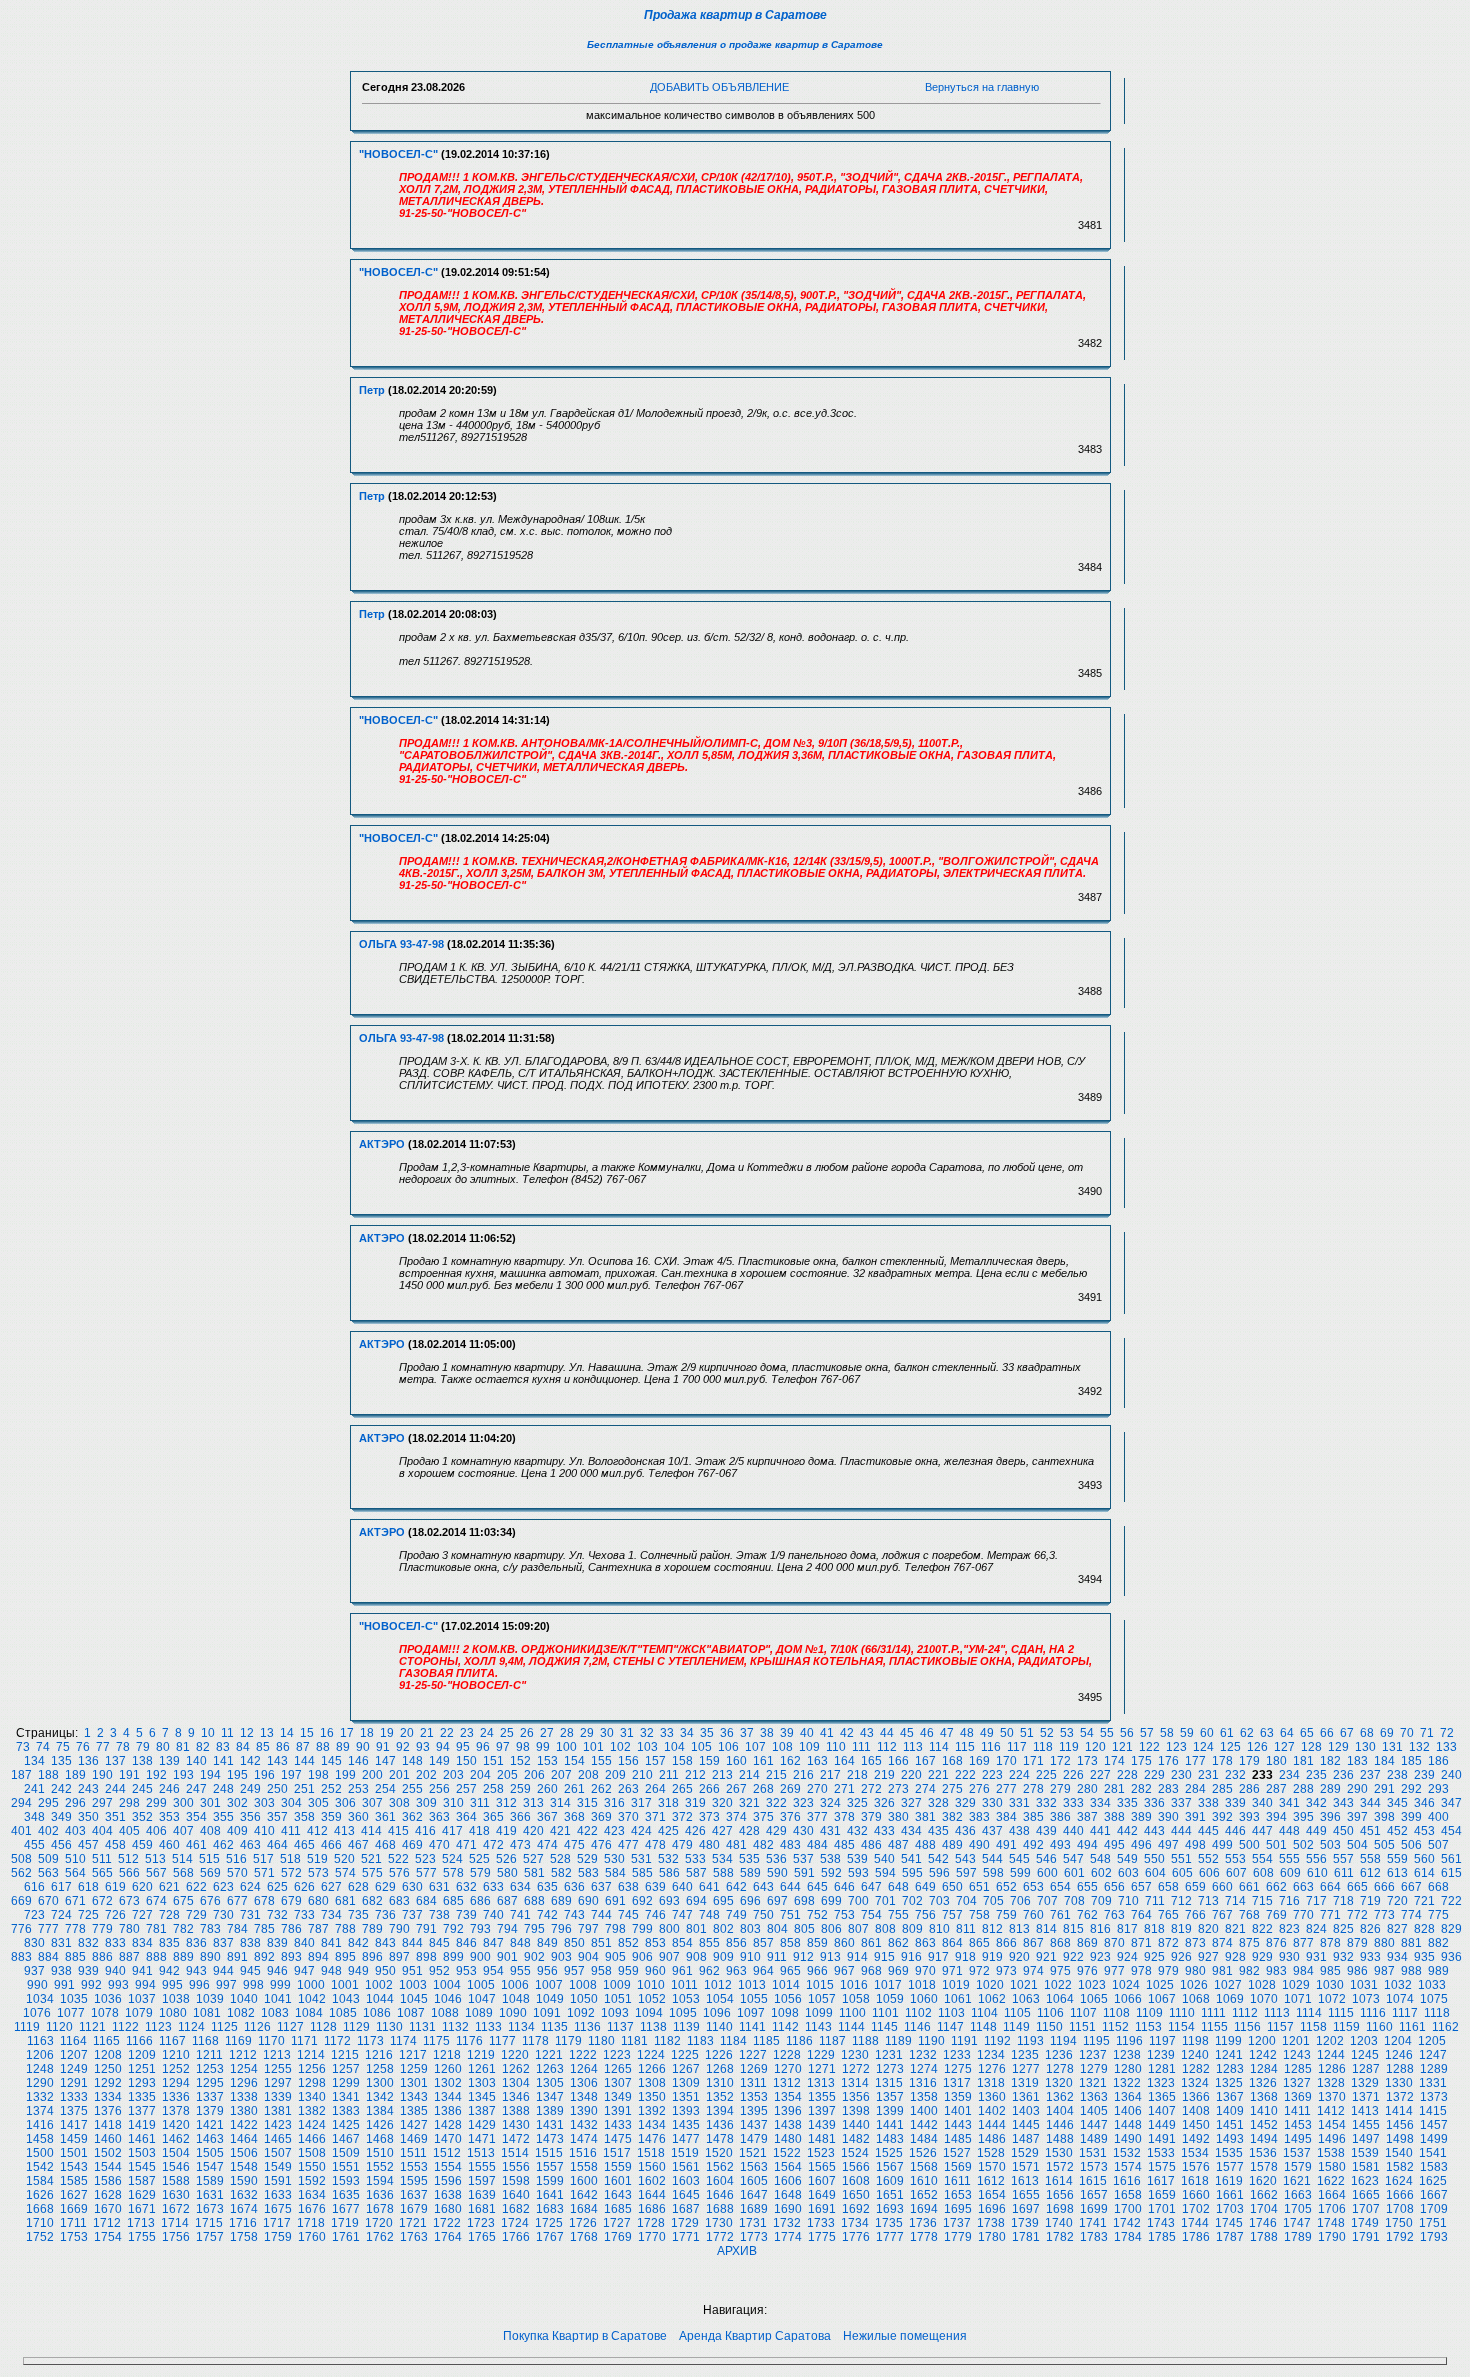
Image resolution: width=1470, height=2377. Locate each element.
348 (34, 1817)
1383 (346, 2111)
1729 (685, 2223)
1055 (754, 1999)
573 (318, 1873)
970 (925, 1971)
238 (1397, 1775)
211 (669, 1775)
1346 (516, 2097)
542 (938, 1859)
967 (844, 1971)
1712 (107, 2223)
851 (601, 1943)
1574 (1128, 2167)
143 (277, 1761)
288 (1303, 1789)
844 (412, 1943)
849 (547, 1943)
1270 (788, 2069)
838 (250, 1943)
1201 (1296, 2041)
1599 (550, 2181)
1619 (1229, 2181)
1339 (278, 2097)
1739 (1025, 2223)
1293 (142, 2083)
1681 (482, 2209)
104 (674, 1747)
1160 (1379, 2027)
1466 (312, 2139)
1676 (312, 2209)
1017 (888, 1985)
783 (210, 1929)
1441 (890, 2125)
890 (210, 1957)
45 (907, 1733)
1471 (482, 2139)
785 (264, 1929)
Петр (372, 390)
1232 (923, 2055)
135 (61, 1761)
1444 (992, 2125)
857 (763, 1943)
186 (1438, 1761)
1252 (176, 2069)
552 (1208, 1859)
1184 (733, 2041)
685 (453, 1901)
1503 (142, 2153)
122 (1149, 1747)
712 (1181, 1901)
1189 (898, 2041)
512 (128, 1859)
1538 (1331, 2153)
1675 (278, 2209)
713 (1208, 1901)
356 (250, 1817)
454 (1451, 1831)
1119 (27, 2027)
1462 (176, 2139)
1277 (1026, 2069)
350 (88, 1817)
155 (601, 1761)
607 (1236, 1873)
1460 (108, 2139)
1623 (1365, 2181)
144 (304, 1761)
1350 (652, 2097)
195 (237, 1775)
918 (965, 1957)
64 (1287, 1733)
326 (884, 1803)
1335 (142, 2097)
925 (1154, 1957)
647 (871, 1887)
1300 (380, 2083)
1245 (1365, 2055)
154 (574, 1761)
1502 (108, 2153)
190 (102, 1775)
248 (223, 1789)
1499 (1434, 2139)
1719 (345, 2223)
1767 (550, 2237)
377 (817, 1817)
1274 (924, 2069)
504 (1357, 1845)
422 (587, 1831)
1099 (819, 2013)
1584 (40, 2181)
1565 (822, 2167)
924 (1127, 1957)
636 (574, 1887)
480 (709, 1845)
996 (199, 1985)
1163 (40, 2041)
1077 (71, 2013)
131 (1392, 1747)
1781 (1026, 2237)
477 (628, 1845)
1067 (1162, 1999)
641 (709, 1887)
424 (641, 1831)
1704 (1264, 2209)
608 (1263, 1873)
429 (776, 1831)
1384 (380, 2111)
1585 (74, 2181)
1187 (832, 2041)
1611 (957, 2181)
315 (587, 1803)
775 (1438, 1915)
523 (425, 1859)
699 (831, 1901)
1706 (1332, 2209)
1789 (1298, 2237)
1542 (40, 2167)
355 (223, 1817)
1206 (40, 2055)
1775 (822, 2237)
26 (527, 1733)
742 (547, 1915)
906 (642, 1957)
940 (115, 1971)
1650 (856, 2195)
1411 (1297, 2111)
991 (64, 1985)
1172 (337, 2041)
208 (588, 1775)
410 (264, 1831)
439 (1046, 1831)
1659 (1162, 2195)
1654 (992, 2195)
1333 (74, 2097)
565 (102, 1873)
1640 (516, 2195)
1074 (1400, 1999)
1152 (1115, 2027)
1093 (615, 2013)
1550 (312, 2167)
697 (777, 1901)
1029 (1296, 1985)
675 (183, 1901)
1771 (686, 2237)
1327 (1297, 2083)
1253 (210, 2069)
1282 (1196, 2069)
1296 (244, 2083)
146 (358, 1761)
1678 (380, 2209)
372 (682, 1817)
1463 (210, 2139)
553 (1235, 1859)
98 (523, 1747)
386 (1060, 1817)
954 (493, 1971)
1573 (1094, 2167)
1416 (40, 2125)
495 (1114, 1845)
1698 (1060, 2209)
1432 (584, 2125)
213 (722, 1775)
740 (493, 1915)
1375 (74, 2111)
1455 (1366, 2125)
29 (587, 1733)
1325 (1229, 2083)
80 (163, 1747)
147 (385, 1761)
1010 (651, 1985)
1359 (958, 2097)
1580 (1332, 2167)
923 (1100, 1957)
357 (277, 1817)
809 (912, 1929)
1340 (312, 2097)
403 (75, 1831)
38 (767, 1733)
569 (210, 1873)
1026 (1194, 1985)
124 (1203, 1747)
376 (790, 1817)
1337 (210, 2097)
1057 (822, 1999)
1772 (720, 2237)
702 (912, 1901)
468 (385, 1845)
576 (399, 1873)
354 (196, 1817)
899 (453, 1957)
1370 (1332, 2097)
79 (143, 1747)
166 (898, 1761)
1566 (856, 2167)
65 (1307, 1733)
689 (561, 1901)
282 (1141, 1789)
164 (844, 1761)
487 (898, 1845)
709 (1101, 1901)
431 (830, 1831)
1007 (549, 1985)
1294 (176, 2083)
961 (682, 1971)
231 (1208, 1775)
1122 (125, 2027)
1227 (753, 2055)
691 (615, 1901)
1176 (469, 2041)
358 (304, 1817)
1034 (40, 1999)
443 (1154, 1831)
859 (817, 1943)
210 (642, 1775)
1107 (1083, 2013)
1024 (1126, 1985)
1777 (890, 2237)
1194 (1063, 2041)
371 (655, 1817)
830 (34, 1943)
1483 (890, 2139)
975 (1060, 1971)
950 (385, 1971)
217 (830, 1775)
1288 (1400, 2069)
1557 (550, 2167)
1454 (1332, 2125)
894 (318, 1957)
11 (227, 1733)
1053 (686, 1999)
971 (952, 1971)
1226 (719, 2055)
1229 (821, 2055)
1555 (482, 2167)
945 (250, 1971)
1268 (720, 2069)
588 (723, 1873)
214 (749, 1775)
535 (749, 1859)
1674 (244, 2209)
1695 (958, 2209)
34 (687, 1733)
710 (1128, 1901)
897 (399, 1957)
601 (1074, 1873)
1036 (108, 1999)
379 (871, 1817)
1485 (958, 2139)
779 (102, 1929)
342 (1316, 1803)
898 (426, 1957)
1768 (584, 2237)
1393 (686, 2111)
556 (1316, 1859)
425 (668, 1831)
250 (277, 1789)
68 (1367, 1733)
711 (1155, 1901)
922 (1073, 1957)
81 (183, 1747)
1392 (652, 2111)
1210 (176, 2055)
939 (88, 1971)
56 (1127, 1733)
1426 (380, 2125)
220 (911, 1775)
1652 (924, 2195)
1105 (1017, 2013)
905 (615, 1957)
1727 (617, 2223)
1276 (992, 2069)
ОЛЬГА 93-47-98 (401, 944)
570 (237, 1873)
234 (1289, 1775)
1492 (1196, 2139)
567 (156, 1873)
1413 (1365, 2111)
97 (503, 1747)
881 (1411, 1943)
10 (208, 1733)
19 (387, 1733)
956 (547, 1971)
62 (1247, 1733)
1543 (74, 2167)
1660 (1196, 2195)
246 (169, 1789)
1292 (108, 2083)
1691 (822, 2209)
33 (667, 1733)
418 (479, 1831)
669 (21, 1901)
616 (34, 1887)
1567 (890, 2167)
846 (466, 1943)
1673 (210, 2209)
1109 (1149, 2013)
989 (1438, 1971)
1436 (720, 2125)
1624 (1399, 2181)
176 (1168, 1761)
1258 (380, 2069)
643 (763, 1887)
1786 (1196, 2237)
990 (37, 1985)
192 (156, 1775)
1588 (176, 2181)
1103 (951, 2013)
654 (1060, 1887)
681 (345, 1901)
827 (1397, 1929)
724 (61, 1915)
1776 (856, 2237)
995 (172, 1985)
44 (887, 1733)
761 (1060, 1915)
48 (967, 1733)
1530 (1059, 2153)
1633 (278, 2195)
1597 (482, 2181)
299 (156, 1803)
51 (1027, 1733)
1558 (584, 2167)
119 (1069, 1747)
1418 (108, 2125)
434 (911, 1831)
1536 (1263, 2153)
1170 (271, 2041)
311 (480, 1803)
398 (1384, 1817)
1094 (649, 2013)
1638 (448, 2195)
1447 (1094, 2125)
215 (776, 1775)
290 (1357, 1789)
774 (1411, 1915)
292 (1411, 1789)
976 (1087, 1971)
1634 (312, 2195)
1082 (241, 2013)
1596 (448, 2181)
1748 (1331, 2223)
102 (620, 1747)
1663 (1298, 2195)
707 (1047, 1901)
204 (480, 1775)
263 (628, 1789)
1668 (40, 2209)
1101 (885, 2013)
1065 (1094, 1999)
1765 (482, 2237)
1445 (1026, 2125)
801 (696, 1929)
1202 (1330, 2041)
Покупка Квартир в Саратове (585, 2336)
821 (1235, 1929)
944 (223, 1971)
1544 (108, 2167)
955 (520, 1971)
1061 (958, 1999)
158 (682, 1761)
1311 (753, 2083)
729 (196, 1915)
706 (1020, 1901)
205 (507, 1775)
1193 (1030, 2041)
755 (898, 1915)
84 (243, 1747)
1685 (618, 2209)
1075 (1434, 1999)
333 (1073, 1803)
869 (1087, 1943)
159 (709, 1761)
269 (790, 1789)
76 (83, 1747)
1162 (1445, 2027)
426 (695, 1831)
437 (992, 1831)
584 (615, 1873)
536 (776, 1859)
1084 (309, 2013)
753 (844, 1915)
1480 (788, 2139)
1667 (1434, 2195)
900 (480, 1957)
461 (196, 1845)
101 (593, 1747)
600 (1047, 1873)
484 (817, 1845)
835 (169, 1943)
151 (493, 1761)
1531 (1093, 2153)
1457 (1434, 2125)
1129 (356, 2027)
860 (844, 1943)
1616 (1127, 2181)
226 (1073, 1775)
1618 (1195, 2181)
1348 (584, 2097)
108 (782, 1747)
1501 (74, 2153)
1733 (821, 2223)
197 (291, 1775)
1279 (1094, 2069)
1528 (991, 2153)
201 (399, 1775)
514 (182, 1859)
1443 (958, 2125)
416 (425, 1831)
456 (61, 1845)
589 (750, 1873)
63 (1267, 1733)
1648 (788, 2195)
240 (1451, 1775)
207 (561, 1775)
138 (142, 1761)
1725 (549, 2223)
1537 (1297, 2153)
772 (1357, 1915)
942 (169, 1971)
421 (560, 1831)
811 (966, 1929)
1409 (1230, 2111)
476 (601, 1845)
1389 (550, 2111)
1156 (1247, 2027)
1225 (685, 2055)
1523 (821, 2153)
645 (817, 1887)
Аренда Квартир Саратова (755, 2336)
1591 (278, 2181)
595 (912, 1873)
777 (48, 1929)
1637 (414, 2195)
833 (115, 1943)
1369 (1298, 2097)
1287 (1366, 2069)
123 (1176, 1747)
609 (1290, 1873)
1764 (448, 2237)
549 (1127, 1859)
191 (129, 1775)
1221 (549, 2055)
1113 (1277, 2013)
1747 (1297, 2223)
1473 (550, 2139)
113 (913, 1747)
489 (952, 1845)
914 (857, 1957)
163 (817, 1761)
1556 (516, 2167)
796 (561, 1929)
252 (331, 1789)
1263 (550, 2069)
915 (884, 1957)
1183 (700, 2041)
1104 (984, 2013)
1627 (74, 2195)
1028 (1262, 1985)
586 (669, 1873)
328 (938, 1803)
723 (34, 1915)
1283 (1230, 2069)
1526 (923, 2153)
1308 (652, 2083)
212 (695, 1775)
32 (647, 1733)
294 (21, 1803)
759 (1006, 1915)
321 (749, 1803)
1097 (751, 2013)
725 (88, 1915)
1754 (108, 2237)
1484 (924, 2139)
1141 (752, 2027)
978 (1141, 1971)
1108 (1116, 2013)
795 (534, 1929)
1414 (1399, 2111)
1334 (108, 2097)
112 (887, 1747)
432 (857, 1831)
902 (534, 1957)
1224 (651, 2055)
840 (304, 1943)
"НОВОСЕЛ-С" (398, 154)
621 (169, 1887)
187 (21, 1775)
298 (129, 1803)
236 (1343, 1775)
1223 (617, 2055)
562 (21, 1873)
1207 (74, 2055)
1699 (1094, 2209)
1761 (346, 2237)
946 (277, 1971)
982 (1249, 1971)
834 (142, 1943)
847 (493, 1943)
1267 (686, 2069)
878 (1330, 1943)
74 (43, 1747)
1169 (238, 2041)
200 (372, 1775)
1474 (584, 2139)
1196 (1129, 2041)
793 (480, 1929)
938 (61, 1971)
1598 (516, 2181)
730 (223, 1915)
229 (1154, 1775)
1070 (1264, 1999)
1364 (1128, 2097)
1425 (346, 2125)
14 (287, 1733)
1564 (788, 2167)
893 (291, 1957)
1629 (142, 2195)
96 (483, 1747)
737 (412, 1915)
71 (1427, 1733)
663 (1303, 1887)
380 (898, 1817)
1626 (40, 2195)
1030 (1330, 1985)
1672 (176, 2209)
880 (1384, 1943)
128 (1311, 1747)
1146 (917, 2027)
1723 (481, 2223)
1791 (1366, 2237)
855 (709, 1943)
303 (264, 1803)
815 (1073, 1929)
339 (1235, 1803)
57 (1147, 1733)
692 (642, 1901)
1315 (889, 2083)
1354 (788, 2097)
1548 (244, 2167)
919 (992, 1957)
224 (1019, 1775)
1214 (311, 2055)
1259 (414, 2069)
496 (1141, 1845)
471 (466, 1845)
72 (1447, 1733)
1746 (1263, 2223)
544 (992, 1859)
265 (682, 1789)
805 (804, 1929)
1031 (1364, 1985)
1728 (651, 2223)
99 (543, 1747)
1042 (312, 1999)
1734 (855, 2223)
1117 (1405, 2013)
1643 (618, 2195)
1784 (1128, 2237)
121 (1122, 1747)
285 (1222, 1789)
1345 (482, 2097)
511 (102, 1859)
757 (952, 1915)
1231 (889, 2055)
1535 (1229, 2153)
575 (372, 1873)
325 (857, 1803)
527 (533, 1859)
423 (614, 1831)
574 (345, 1873)
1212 (243, 2055)
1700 (1128, 2209)
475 (574, 1845)
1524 (855, 2153)
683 (399, 1901)
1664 (1332, 2195)
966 (817, 1971)
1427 (414, 2125)
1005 (481, 1985)
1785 (1162, 2237)
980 (1195, 1971)
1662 (1264, 2195)
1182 (667, 2041)
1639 (482, 2195)
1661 (1230, 2195)
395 (1303, 1817)
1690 (788, 2209)
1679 (414, 2209)
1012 (718, 1985)
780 (129, 1929)
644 (790, 1887)
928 (1235, 1957)
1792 (1400, 2237)
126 (1257, 1747)
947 (304, 1971)
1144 (851, 2027)
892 (264, 1957)
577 (426, 1873)
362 (412, 1817)
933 (1370, 1957)
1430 (516, 2125)
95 (463, 1747)
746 (655, 1915)
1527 (957, 2153)
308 (399, 1803)
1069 (1230, 1999)
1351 (686, 2097)
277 (1006, 1789)
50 (1007, 1733)
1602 (652, 2181)
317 (641, 1803)
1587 (142, 2181)
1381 (278, 2111)
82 (203, 1747)
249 (250, 1789)
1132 (455, 2027)
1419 (142, 2125)
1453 (1298, 2125)
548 (1100, 1859)
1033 (1432, 1985)
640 (682, 1887)
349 (61, 1817)
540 (884, 1859)
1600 (584, 2181)
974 (1033, 1971)
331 (1019, 1803)
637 (601, 1887)
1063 (1026, 1999)
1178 (535, 2041)
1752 (40, 2237)
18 (367, 1733)
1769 (618, 2237)
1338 (244, 2097)
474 (547, 1845)
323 (803, 1803)
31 (627, 1733)
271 (844, 1789)
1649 (822, 2195)
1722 (447, 2223)
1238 (1127, 2055)
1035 (74, 1999)
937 (34, 1971)
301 (210, 1803)
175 (1141, 1761)
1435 (686, 2125)
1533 (1161, 2153)
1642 (584, 2195)
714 (1235, 1901)
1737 (957, 2223)
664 (1330, 1887)
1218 (447, 2055)
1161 (1412, 2027)
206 (534, 1775)
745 (628, 1915)
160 (736, 1761)
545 (1019, 1859)
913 (830, 1957)
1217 (413, 2055)
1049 (550, 1999)
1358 (924, 2097)
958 (601, 1971)
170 (1006, 1761)
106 (728, 1747)
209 (615, 1775)
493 (1060, 1845)
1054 (720, 1999)
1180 (601, 2041)
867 (1033, 1943)
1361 (1026, 2097)
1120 (59, 2027)
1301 (414, 2083)
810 (939, 1929)
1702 (1196, 2209)
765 (1168, 1915)
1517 (617, 2153)
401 (21, 1831)
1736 (923, 2223)
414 (371, 1831)
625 (277, 1887)
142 (250, 1761)
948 (331, 1971)
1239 (1161, 2055)
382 (952, 1817)
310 (453, 1803)
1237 (1093, 2055)
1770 (652, 2237)
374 (736, 1817)
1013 (752, 1985)
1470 (448, 2139)
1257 (346, 2069)
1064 (1060, 1999)
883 (21, 1957)
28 (567, 1733)
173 (1087, 1761)
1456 (1400, 2125)
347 (1451, 1803)
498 (1195, 1845)
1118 (1437, 2013)
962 (709, 1971)
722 (1451, 1901)
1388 (516, 2111)
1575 (1162, 2167)
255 (412, 1789)
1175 (436, 2041)
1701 (1162, 2209)
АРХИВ (737, 2251)
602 (1101, 1873)
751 (790, 1915)
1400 (924, 2111)
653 (1033, 1887)
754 (871, 1915)
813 (1019, 1929)
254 (385, 1789)
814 (1046, 1929)
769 (1276, 1915)
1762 (380, 2237)
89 (343, 1747)
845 (439, 1943)
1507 (278, 2153)
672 (102, 1901)
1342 (380, 2097)
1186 (799, 2041)
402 (48, 1831)
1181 (634, 2041)
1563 (754, 2167)
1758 (244, 2237)
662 (1276, 1887)
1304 (516, 2083)
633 (493, 1887)
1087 (411, 2013)
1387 (482, 2111)
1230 (855, 2055)
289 (1330, 1789)
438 (1019, 1831)
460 (169, 1845)
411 (291, 1831)
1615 (1093, 2181)
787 (318, 1929)
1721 (413, 2223)
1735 (889, 2223)
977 (1114, 1971)
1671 (142, 2209)
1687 (686, 2209)
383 (979, 1817)
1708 (1400, 2209)
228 (1127, 1775)
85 (263, 1747)
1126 (257, 2027)
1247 (1433, 2055)
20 (407, 1733)
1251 (142, 2069)
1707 (1366, 2209)
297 (102, 1803)
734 (331, 1915)
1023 (1092, 1985)
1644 (652, 2195)
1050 (584, 1999)
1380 (244, 2111)
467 (358, 1845)
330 (992, 1803)
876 (1276, 1943)
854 (682, 1943)
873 (1195, 1943)
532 (668, 1859)
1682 (516, 2209)
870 (1114, 1943)
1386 (448, 2111)
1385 (414, 2111)
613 (1397, 1873)
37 (747, 1733)
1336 (176, 2097)
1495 (1298, 2139)
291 (1384, 1789)
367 (547, 1817)
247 (196, 1789)
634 (520, 1887)
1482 (856, 2139)
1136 (587, 2027)
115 (965, 1747)
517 (263, 1859)
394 (1276, 1817)
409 (237, 1831)
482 (763, 1845)
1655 (1026, 2195)
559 (1397, 1859)
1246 (1399, 2055)
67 (1347, 1733)
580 (507, 1873)
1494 (1264, 2139)
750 (763, 1915)
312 (506, 1803)
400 (1438, 1817)
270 (817, 1789)
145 (331, 1761)
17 (347, 1733)
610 (1317, 1873)
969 (898, 1971)
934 (1397, 1957)
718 (1343, 1901)
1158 (1313, 2027)
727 (142, 1915)
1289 (1434, 2069)
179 (1249, 1761)
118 (1043, 1747)
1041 (278, 1999)
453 (1424, 1831)
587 (696, 1873)
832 (88, 1943)
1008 (583, 1985)
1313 (821, 2083)
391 (1195, 1817)
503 (1330, 1845)
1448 (1128, 2125)
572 (291, 1873)
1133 (488, 2027)
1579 (1298, 2167)
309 (426, 1803)
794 (507, 1929)
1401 (958, 2111)
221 (938, 1775)
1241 (1229, 2055)
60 (1207, 1733)
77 (103, 1747)
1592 (312, 2181)
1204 (1398, 2041)
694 (696, 1901)
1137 (620, 2027)
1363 (1094, 2097)
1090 (513, 2013)
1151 (1082, 2027)
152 (520, 1761)
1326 (1263, 2083)
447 (1262, 1831)
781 (156, 1929)
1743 (1161, 2223)
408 (210, 1831)
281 (1114, 1789)
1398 (856, 2111)
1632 (244, 2195)
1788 (1264, 2237)
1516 (583, 2153)
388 (1114, 1817)
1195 (1096, 2041)
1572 (1060, 2167)
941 (142, 1971)
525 (479, 1859)
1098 (785, 2013)
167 (925, 1761)
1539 (1365, 2153)
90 (363, 1747)
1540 (1399, 2153)
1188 (865, 2041)
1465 (278, 2139)
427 (722, 1831)
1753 (74, 2237)
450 (1343, 1831)
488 (925, 1845)
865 (979, 1943)
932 (1343, 1957)
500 (1249, 1845)
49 (987, 1733)
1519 (685, 2153)
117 (1017, 1747)
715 (1262, 1901)
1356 (856, 2097)
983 (1276, 1971)
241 (34, 1789)
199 (345, 1775)
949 (358, 1971)
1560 (652, 2167)
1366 (1196, 2097)
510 (75, 1859)
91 (383, 1747)
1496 (1332, 2139)
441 (1100, 1831)
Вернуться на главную (982, 87)
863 (925, 1943)
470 (439, 1845)
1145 (884, 2027)
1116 (1373, 2013)
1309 (686, 2083)
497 (1168, 1845)
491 (1006, 1845)
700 (858, 1901)
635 (547, 1887)
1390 (584, 2111)
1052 (652, 1999)
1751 (1433, 2223)
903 (561, 1957)
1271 (822, 2069)
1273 (890, 2069)
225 (1046, 1775)
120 (1095, 1747)
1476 (652, 2139)
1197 (1162, 2041)
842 (358, 1943)
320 (722, 1803)
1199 (1228, 2041)
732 (277, 1915)
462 (223, 1845)
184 (1384, 1761)
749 (736, 1915)
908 (696, 1957)
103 (647, 1747)
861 (871, 1943)
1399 (890, 2111)
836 (196, 1943)
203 (453, 1775)
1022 (1058, 1985)
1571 (1026, 2167)
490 (979, 1845)
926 (1181, 1957)
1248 (40, 2069)
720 (1397, 1901)
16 (327, 1733)
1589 (210, 2181)
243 (88, 1789)
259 (520, 1789)
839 (277, 1943)
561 (1451, 1859)
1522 (787, 2153)
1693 (890, 2209)
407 (183, 1831)
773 (1384, 1915)
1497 (1366, 2139)
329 (965, 1803)
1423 (278, 2125)
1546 (176, 2167)
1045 (414, 1999)
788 (345, 1929)
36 (727, 1733)
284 (1195, 1789)
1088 (445, 2013)
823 (1289, 1929)
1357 (890, 2097)
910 (750, 1957)
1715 (209, 2223)
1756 (176, 2237)
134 (34, 1761)
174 (1114, 1761)
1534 (1195, 2153)
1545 (142, 2167)
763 (1114, 1915)
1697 (1026, 2209)
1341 (346, 2097)
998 (253, 1985)
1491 (1162, 2139)
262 (601, 1789)
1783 (1094, 2237)
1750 (1399, 2223)
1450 (1196, 2125)
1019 (956, 1985)
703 (939, 1901)
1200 (1262, 2041)
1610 (924, 2181)
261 (574, 1789)
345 (1397, 1803)
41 (827, 1733)
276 (979, 1789)
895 (345, 1957)
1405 (1094, 2111)
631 (439, 1887)
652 (1006, 1887)
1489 (1094, 2139)
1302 (448, 2083)
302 (237, 1803)
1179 (568, 2041)
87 (303, 1747)
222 (965, 1775)
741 (520, 1915)
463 (250, 1845)
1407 (1162, 2111)
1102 (918, 2013)
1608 (856, 2181)
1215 (345, 2055)
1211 (209, 2055)
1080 (173, 2013)
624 (250, 1887)
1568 (924, 2167)
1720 (379, 2223)
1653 (958, 2195)
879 (1357, 1943)
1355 (822, 2097)
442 (1127, 1831)
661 (1249, 1887)
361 (385, 1817)
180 (1276, 1761)
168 (952, 1761)
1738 (991, 2223)
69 (1387, 1733)
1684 (584, 2209)
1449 (1162, 2125)
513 (155, 1859)
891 (237, 1957)
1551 (346, 2167)
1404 (1060, 2111)
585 (642, 1873)
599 (1020, 1873)
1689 (754, 2209)
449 (1316, 1831)
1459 (74, 2139)
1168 (205, 2041)
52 (1047, 1733)
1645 (686, 2195)
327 (911, 1803)
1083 (275, 2013)
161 (763, 1761)
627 (331, 1887)
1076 (37, 2013)
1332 (40, 2097)
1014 (786, 1985)
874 (1222, 1943)
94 (443, 1747)
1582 (1400, 2167)
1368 (1264, 2097)
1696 (992, 2209)
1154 (1181, 2027)
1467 (346, 2139)
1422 (244, 2125)
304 (291, 1803)
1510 (380, 2153)
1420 (176, 2125)
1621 (1297, 2181)
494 (1087, 1845)
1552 (380, 2167)
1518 (651, 2153)
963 (736, 1971)
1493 (1230, 2139)
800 (669, 1929)
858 (790, 1943)
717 (1316, 1901)
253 (358, 1789)
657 (1141, 1887)
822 (1262, 1929)
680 (318, 1901)
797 (588, 1929)
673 (129, 1901)
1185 (766, 2041)
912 (803, 1957)
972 (979, 1971)
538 (830, 1859)
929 (1262, 1957)
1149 (1016, 2027)
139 (169, 1761)
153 (547, 1761)
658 (1168, 1887)
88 (323, 1747)
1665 (1366, 2195)
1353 (754, 2097)
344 (1370, 1803)
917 (938, 1957)
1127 (290, 2027)
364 (466, 1817)
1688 (720, 2209)
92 (403, 1747)
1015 (820, 1985)
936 (1451, 1957)
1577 (1230, 2167)
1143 (818, 2027)
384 (1006, 1817)
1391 (618, 2111)
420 (533, 1831)
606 (1209, 1873)
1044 (380, 1999)
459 (142, 1845)
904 (588, 1957)
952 (439, 1971)
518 (290, 1859)
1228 (787, 2055)
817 (1127, 1929)
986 (1357, 1971)
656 (1114, 1887)
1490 (1128, 2139)
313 (533, 1803)
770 (1303, 1915)
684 (426, 1901)
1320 (1059, 2083)
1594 (380, 2181)
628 (358, 1887)
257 (466, 1789)
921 (1046, 1957)
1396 (788, 2111)
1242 (1263, 2055)
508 (21, 1859)
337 (1181, 1803)
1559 (618, 2167)
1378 (176, 2111)
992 (91, 1985)
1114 (1309, 2013)
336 (1154, 1803)
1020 (990, 1985)
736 (385, 1915)
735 (358, 1915)
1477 (686, 2139)
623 (223, 1887)
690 (588, 1901)
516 (236, 1859)
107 (755, 1747)
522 (398, 1859)
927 (1208, 1957)
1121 (92, 2027)
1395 (754, 2111)
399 (1411, 1817)
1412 (1331, 2111)
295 (48, 1803)
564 (75, 1873)
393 (1249, 1817)
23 (467, 1733)
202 (426, 1775)
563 (48, 1873)
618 (88, 1887)
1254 (244, 2069)
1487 (1026, 2139)
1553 (414, 2167)
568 (183, 1873)
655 (1087, 1887)
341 (1289, 1803)
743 (574, 1915)
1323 (1161, 2083)
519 (317, 1859)
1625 (1433, 2181)
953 (466, 1971)
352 (142, 1817)
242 (61, 1789)
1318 (991, 2083)
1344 (448, 2097)
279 (1060, 1789)
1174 (403, 2041)
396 (1330, 1817)
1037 (142, 1999)
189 (75, 1775)
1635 (346, 2195)
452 (1397, 1831)
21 (427, 1733)
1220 (515, 2055)
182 (1330, 1761)
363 (439, 1817)
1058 (856, 1999)
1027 (1228, 1985)
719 (1370, 1901)
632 (466, 1887)
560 (1424, 1859)
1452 (1264, 2125)
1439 (822, 2125)
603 (1128, 1873)
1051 (618, 1999)
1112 (1245, 2013)
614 (1424, 1873)
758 (979, 1915)
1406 (1128, 2111)
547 (1073, 1859)
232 (1235, 1775)
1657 (1094, 2195)
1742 (1127, 2223)
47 (947, 1733)
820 (1208, 1929)
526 (506, 1859)
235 (1316, 1775)
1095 (683, 2013)
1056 (788, 1999)
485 (844, 1845)
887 (129, 1957)
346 (1424, 1803)
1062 (992, 1999)
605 (1182, 1873)
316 (614, 1803)
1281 (1162, 2069)
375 (763, 1817)
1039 (210, 1999)
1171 (304, 2041)
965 (790, 1971)
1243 (1297, 2055)
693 (669, 1901)
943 (196, 1971)
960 (655, 1971)
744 (601, 1915)
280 (1087, 1789)
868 (1060, 1943)
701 (885, 1901)
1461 (142, 2139)
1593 (346, 2181)
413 (344, 1831)
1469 (414, 2139)
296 (75, 1803)
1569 (958, 2167)
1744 (1195, 2223)
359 (331, 1817)
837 (223, 1943)
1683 (550, 2209)
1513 (481, 2153)
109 (809, 1747)
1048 (516, 1999)
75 (63, 1747)
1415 (1433, 2111)
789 (372, 1929)
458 (115, 1845)
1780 (992, 2237)
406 (156, 1831)
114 (939, 1747)
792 (453, 1929)
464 (277, 1845)
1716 (243, 2223)
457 (88, 1845)
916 (911, 1957)
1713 (141, 2223)
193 (183, 1775)
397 (1357, 1817)
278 (1033, 1789)
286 (1249, 1789)
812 (992, 1929)
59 (1187, 1733)
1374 (40, 2111)
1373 (1434, 2097)
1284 (1264, 2069)
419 (506, 1831)
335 (1127, 1803)
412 (317, 1831)
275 (952, 1789)
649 (925, 1887)
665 (1357, 1887)
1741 (1093, 2223)
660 (1222, 1887)
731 (250, 1915)
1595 (414, 2181)
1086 (377, 2013)
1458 (40, 2139)
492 (1033, 1845)
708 (1074, 1901)
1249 (74, 2069)
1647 (754, 2195)
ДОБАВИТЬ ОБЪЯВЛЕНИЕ (719, 87)
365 (493, 1817)
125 (1230, 1747)
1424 (312, 2125)
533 (695, 1859)
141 (223, 1761)
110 (836, 1747)
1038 (176, 1999)
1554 (448, 2167)
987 (1384, 1971)
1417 (74, 2125)
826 (1370, 1929)
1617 (1161, 2181)
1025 (1160, 1985)
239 (1424, 1775)
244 (115, 1789)
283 (1168, 1789)
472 (493, 1845)
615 (1451, 1873)
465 (304, 1845)
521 (371, 1859)
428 (749, 1831)
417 (452, 1831)
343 (1343, 1803)
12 (247, 1733)
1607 (822, 2181)
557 (1343, 1859)
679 (291, 1901)
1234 (991, 2055)
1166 (139, 2041)
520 (344, 1859)
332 (1046, 1803)
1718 (311, 2223)
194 (210, 1775)
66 (1327, 1733)
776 (21, 1929)
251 (304, 1789)
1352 (720, 2097)
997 (226, 1985)
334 (1100, 1803)
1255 (278, 2069)
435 (938, 1831)
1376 (108, 2111)
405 (129, 1831)
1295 (210, 2083)
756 (925, 1915)
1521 (753, 2153)
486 (871, 1845)
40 (807, 1733)
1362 (1060, 2097)
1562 (720, 2167)
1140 (719, 2027)
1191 (964, 2041)
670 (48, 1901)
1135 (554, 2027)
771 (1330, 1915)
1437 (754, 2125)
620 (142, 1887)
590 (777, 1873)
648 (898, 1887)
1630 (176, 2195)
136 (88, 1761)
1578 (1264, 2167)
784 (237, 1929)
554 (1262, 1859)
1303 (482, 2083)
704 (966, 1901)
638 (628, 1887)
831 (61, 1943)
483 (790, 1845)
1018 (922, 1985)
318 (668, 1803)
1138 (653, 2027)
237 (1370, 1775)
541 (911, 1859)
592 (831, 1873)
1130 (389, 2027)
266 (709, 1789)
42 (847, 1733)
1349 (618, 2097)
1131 (422, 2027)
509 (48, 1859)
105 (701, 1747)
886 (102, 1957)
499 (1222, 1845)
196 (264, 1775)
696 (750, 1901)
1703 (1230, 2209)
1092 (581, 2013)
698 (804, 1901)
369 (601, 1817)
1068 (1196, 1999)
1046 (448, 1999)
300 (183, 1803)
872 (1168, 1943)
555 (1289, 1859)
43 (867, 1733)
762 (1087, 1915)
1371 (1366, 2097)
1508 (312, 2153)
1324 (1195, 2083)
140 (196, 1761)
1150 (1049, 2027)
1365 (1162, 2097)
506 (1411, 1845)
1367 (1230, 2097)
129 (1338, 1747)
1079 (139, 2013)
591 (804, 1873)
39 (787, 1733)
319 (695, 1803)
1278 (1060, 2069)
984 (1303, 1971)
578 (453, 1873)
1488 (1060, 2139)
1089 (479, 2013)
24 (487, 1733)
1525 (889, 2153)
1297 (278, 2083)
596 (939, 1873)
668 (1438, 1887)
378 (844, 1817)
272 (871, 1789)
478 (655, 1845)
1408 (1196, 2111)
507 (1438, 1845)
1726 (583, 2223)
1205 (1432, 2041)
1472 (516, 2139)
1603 (686, 2181)
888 (156, 1957)
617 (61, 1887)
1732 (787, 2223)
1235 (1025, 2055)
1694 (924, 2209)
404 (102, 1831)
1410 (1264, 2111)
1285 (1298, 2069)
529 (587, 1859)
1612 (991, 2181)
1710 (40, 2223)
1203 (1364, 2041)
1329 (1365, 2083)
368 (574, 1817)
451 (1370, 1831)
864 (952, 1943)
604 (1155, 1873)
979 (1168, 1971)
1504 (176, 2153)
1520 (719, 2153)
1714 (175, 2223)
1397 (822, 2111)
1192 (997, 2041)
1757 (210, 2237)
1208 (108, 2055)
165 (871, 1761)
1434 (652, 2125)
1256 (312, 2069)
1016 (854, 1985)
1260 (448, 2069)
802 (723, 1929)
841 (331, 1943)
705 (993, 1901)
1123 (158, 2027)
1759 (278, 2237)
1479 (754, 2139)
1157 (1280, 2027)
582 (561, 1873)
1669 (74, 2209)
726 (115, 1915)
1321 (1093, 2083)
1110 (1182, 2013)
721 (1424, 1901)
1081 (207, 2013)
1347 (550, 2097)
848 (520, 1943)
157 (655, 1761)
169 (979, 1761)
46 (927, 1733)
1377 (142, 2111)
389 (1141, 1817)
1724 (515, 2223)
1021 (1024, 1985)
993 (118, 1985)
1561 (686, 2167)
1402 (992, 2111)
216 (803, 1775)
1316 (923, 2083)
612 (1370, 1873)
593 (858, 1873)
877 (1303, 1943)
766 (1195, 1915)
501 (1276, 1845)
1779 (958, 2237)
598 (993, 1873)
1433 (618, 2125)
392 (1222, 1817)
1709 (1434, 2209)
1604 (720, 2181)
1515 (549, 2153)
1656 (1060, 2195)
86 (283, 1747)
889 (183, 1957)
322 (776, 1803)
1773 (754, 2237)
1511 (413, 2153)
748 (709, 1915)
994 (145, 1985)
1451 (1230, 2125)
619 (115, 1887)
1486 (992, 2139)
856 (736, 1943)
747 (682, 1915)
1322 (1127, 2083)
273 (898, 1789)
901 (507, 1957)
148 (412, 1761)
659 (1195, 1887)
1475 (618, 2139)
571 (264, 1873)
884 (48, 1957)
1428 (448, 2125)
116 (991, 1747)
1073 (1366, 1999)
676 (210, 1901)
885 (75, 1957)
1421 (210, 2125)
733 (304, 1915)
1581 (1366, 2167)
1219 (481, 2055)
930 (1289, 1957)
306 (345, 1803)
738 (439, 1915)
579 (480, 1873)
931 (1316, 1957)
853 (655, 1943)
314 (560, 1803)
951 (412, 1971)
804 (777, 1929)
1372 (1400, 2097)
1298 (312, 2083)
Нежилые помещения (905, 2336)
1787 (1230, 2237)
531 (641, 1859)
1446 (1060, 2125)
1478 (720, 2139)
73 (23, 1747)
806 (831, 1929)
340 (1262, 1803)
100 (566, 1747)
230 (1181, 1775)
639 (655, 1887)
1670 (108, 2209)
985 (1330, 1971)
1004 (447, 1985)
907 (669, 1957)
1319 (1025, 2083)
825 (1343, 1929)
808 (885, 1929)
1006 (515, 1985)
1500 (40, 2153)
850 (574, 1943)
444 (1181, 1831)
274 (925, 1789)
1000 (311, 1985)
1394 (720, 2111)
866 (1006, 1943)
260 (547, 1789)
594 (885, 1873)
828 (1424, 1929)
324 (830, 1803)
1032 (1398, 1985)
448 (1289, 1831)
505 (1384, 1845)
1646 (720, 2195)
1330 (1399, 2083)
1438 (788, 2125)
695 (723, 1901)
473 (520, 1845)
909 (723, 1957)
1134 (521, 2027)
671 (75, 1901)
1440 (856, 2125)
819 (1181, 1929)
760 (1033, 1915)
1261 (482, 2069)
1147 (950, 2027)
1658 (1128, 2195)
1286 (1332, 2069)
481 (736, 1845)
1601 (618, 2181)
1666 (1400, 2195)
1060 (924, 1999)
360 (358, 1817)
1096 (717, 2013)
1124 (191, 2027)
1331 (1433, 2083)
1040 (244, 1999)
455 (34, 1845)
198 (318, 1775)
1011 (684, 1985)
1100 (852, 2013)
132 (1419, 1747)
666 (1384, 1887)
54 (1087, 1733)
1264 (584, 2069)
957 (574, 1971)
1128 (323, 2027)
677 (237, 1901)
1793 (1434, 2237)
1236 (1059, 2055)
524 (452, 1859)
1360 (992, 2097)
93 (423, 1747)
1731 (753, 2223)
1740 (1059, 2223)
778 (75, 1929)
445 (1208, 1831)
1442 (924, 2125)
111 (861, 1747)
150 (466, 1761)
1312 (787, 2083)
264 (655, 1789)
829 (1451, 1929)
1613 (1025, 2181)
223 (992, 1775)
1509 (346, 2153)
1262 (516, 2069)
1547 (210, 2167)
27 (547, 1733)
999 (280, 1985)
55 (1107, 1733)
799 (642, 1929)
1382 (312, 2111)
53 (1067, 1733)
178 (1222, 1761)
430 (803, 1831)
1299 (346, 2083)
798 (615, 1929)
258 (493, 1789)
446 (1235, 1831)
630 (412, 1887)
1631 (210, 2195)
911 (777, 1957)
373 (709, 1817)
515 (209, 1859)
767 (1222, 1915)
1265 (618, 2069)
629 (385, 1887)
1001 (345, 1985)
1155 (1214, 2027)
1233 (957, 2055)
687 (507, 1901)
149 (439, 1761)
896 (372, 1957)
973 (1006, 1971)
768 (1249, 1915)
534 (722, 1859)
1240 (1195, 2055)
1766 (516, 2237)
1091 (547, 2013)
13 (267, 1733)
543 (965, 1859)
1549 (278, 2167)
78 (123, 1747)
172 (1060, 1761)
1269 (754, 2069)
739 (466, 1915)
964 (763, 1971)
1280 (1128, 2069)
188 (48, 1775)
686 (480, 1901)
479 (682, 1845)
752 (817, 1915)
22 (447, 1733)
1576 (1196, 2167)
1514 (515, 2153)
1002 (379, 1985)
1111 (1213, 2013)
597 (966, 1873)
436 (965, 1831)
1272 (856, 2069)
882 (1438, 1943)
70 (1407, 1733)
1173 (370, 2041)
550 (1154, 1859)
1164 (73, 2041)
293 (1438, 1789)
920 (1019, 1957)
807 (858, 1929)
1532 (1127, 2153)
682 (372, 1901)
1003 (413, 1985)
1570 (992, 2167)
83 (223, 1747)
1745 (1229, 2223)
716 (1289, 1901)
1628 (108, 2195)
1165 (106, 2041)
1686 (652, 2209)
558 (1370, 1859)
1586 (108, 2181)
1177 (502, 2041)
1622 (1331, 2181)
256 (439, 1789)
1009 (617, 1985)
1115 (1341, 2013)
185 (1411, 1761)
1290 (40, 2083)
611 (1344, 1873)
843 (385, 1943)
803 (750, 1929)
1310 (720, 2083)
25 (507, 1733)
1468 (380, 2139)
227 (1100, 1775)
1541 (1433, 2153)
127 (1284, 1747)
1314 (855, 2083)
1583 (1434, 2167)
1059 (890, 1999)
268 (763, 1789)
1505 (210, 2153)
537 (803, 1859)
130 (1365, 1747)
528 (560, 1859)
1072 (1332, 1999)
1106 (1050, 2013)
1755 (142, 2237)
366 (520, 1817)
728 (169, 1915)
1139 (686, 2027)
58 (1167, 1733)
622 (196, 1887)
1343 (414, 2097)
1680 (448, 2209)
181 (1303, 1761)
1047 (482, 1999)
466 (331, 1845)
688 (534, 1901)
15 (307, 1733)
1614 (1059, 2181)
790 (399, 1929)
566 (129, 1873)
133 (1446, 1747)
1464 (244, 2139)
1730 (719, 2223)
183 (1357, 1761)
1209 (142, 2055)
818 (1154, 1929)
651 (979, 1887)
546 (1046, 1859)
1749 (1365, 2223)
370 (628, 1817)
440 (1073, 1831)
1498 (1400, 2139)
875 (1249, 1943)
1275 (958, 2069)
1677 (346, 2209)
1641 (550, 2195)
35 (707, 1733)
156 (628, 1761)
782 (183, 1929)
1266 (652, 2069)
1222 (583, 2055)
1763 (414, 2237)
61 (1227, 1733)
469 (412, 1845)
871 (1141, 1943)
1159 (1346, 2027)
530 (614, 1859)
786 (291, 1929)
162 (790, 1761)
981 (1222, 1971)
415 (398, 1831)
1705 (1298, 2209)
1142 (785, 2027)
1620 (1263, 2181)
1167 (172, 2041)
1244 (1331, 2055)
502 (1303, 1845)
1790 (1332, 2237)
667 (1411, 1887)
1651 (890, 2195)
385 (1033, 1817)
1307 (618, 2083)
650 (952, 1887)
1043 (346, 1999)
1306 (584, 2083)
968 (871, 1971)
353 (169, 1817)
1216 (379, 2055)
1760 (312, 2237)
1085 (343, 2013)
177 (1195, 1761)
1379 (210, 2111)
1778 (924, 2237)
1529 (1025, 2153)
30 (607, 1733)
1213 (277, 2055)
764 (1141, 1915)
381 (925, 1817)
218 (857, 1775)
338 (1208, 1803)
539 (857, 1859)
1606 (788, 2181)
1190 (931, 2041)
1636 (380, 2195)
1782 (1060, 2237)
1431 (550, 2125)
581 (534, 1873)
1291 (74, 2083)
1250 (108, 2069)
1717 (277, 2223)
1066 (1128, 1999)
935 (1424, 1957)
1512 (447, 2153)
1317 (957, 2083)
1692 (856, 2209)
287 (1276, 1789)
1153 (1148, 2027)
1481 (822, 2139)
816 (1100, 1929)
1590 (244, 2181)
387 (1087, 1817)
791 (426, 1929)
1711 (73, 2223)
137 (115, 1761)
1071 (1298, 1999)
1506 (244, 2153)
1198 (1195, 2041)
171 (1033, 1761)
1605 (754, 2181)
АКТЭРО (382, 1144)
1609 (890, 2181)
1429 (482, 2125)
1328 (1331, 2083)
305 (318, 1803)
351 (115, 1817)
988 (1411, 1971)
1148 (983, 2027)
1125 (224, 2027)
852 (628, 1943)
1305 (550, 2083)
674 (156, 1901)
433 (884, 1831)
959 (628, 1971)
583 (588, 1873)
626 (304, 1887)
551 (1181, 1859)
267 (736, 1789)
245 (142, 1789)
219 (884, 1775)
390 (1168, 1817)
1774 (788, 2237)
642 (736, 1887)
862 (898, 1943)
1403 (1026, 2111)
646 (844, 1887)
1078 (105, 2013)
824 (1316, 1929)
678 (264, 1901)
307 (372, 1803)
